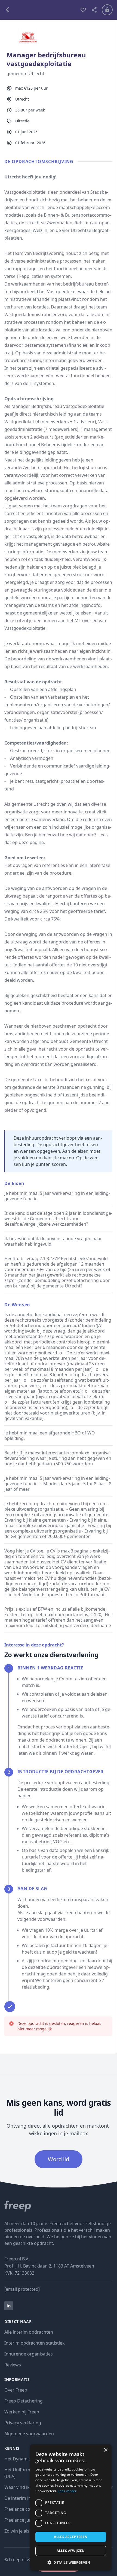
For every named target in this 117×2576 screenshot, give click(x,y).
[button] (71, 2562)
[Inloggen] (107, 10)
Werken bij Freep (22, 2412)
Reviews (13, 2365)
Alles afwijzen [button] (71, 2551)
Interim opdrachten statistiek (35, 2343)
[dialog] (71, 2507)
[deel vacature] (94, 10)
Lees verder (67, 2491)
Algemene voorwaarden (29, 2434)
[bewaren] (83, 10)
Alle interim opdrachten (29, 2332)
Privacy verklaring (23, 2423)
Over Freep (16, 2390)
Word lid (59, 2159)
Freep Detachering (24, 2401)
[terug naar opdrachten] (40, 10)
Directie (22, 121)
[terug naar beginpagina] (59, 2206)
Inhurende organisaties (29, 2354)
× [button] (105, 2450)
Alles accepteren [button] (71, 2537)
